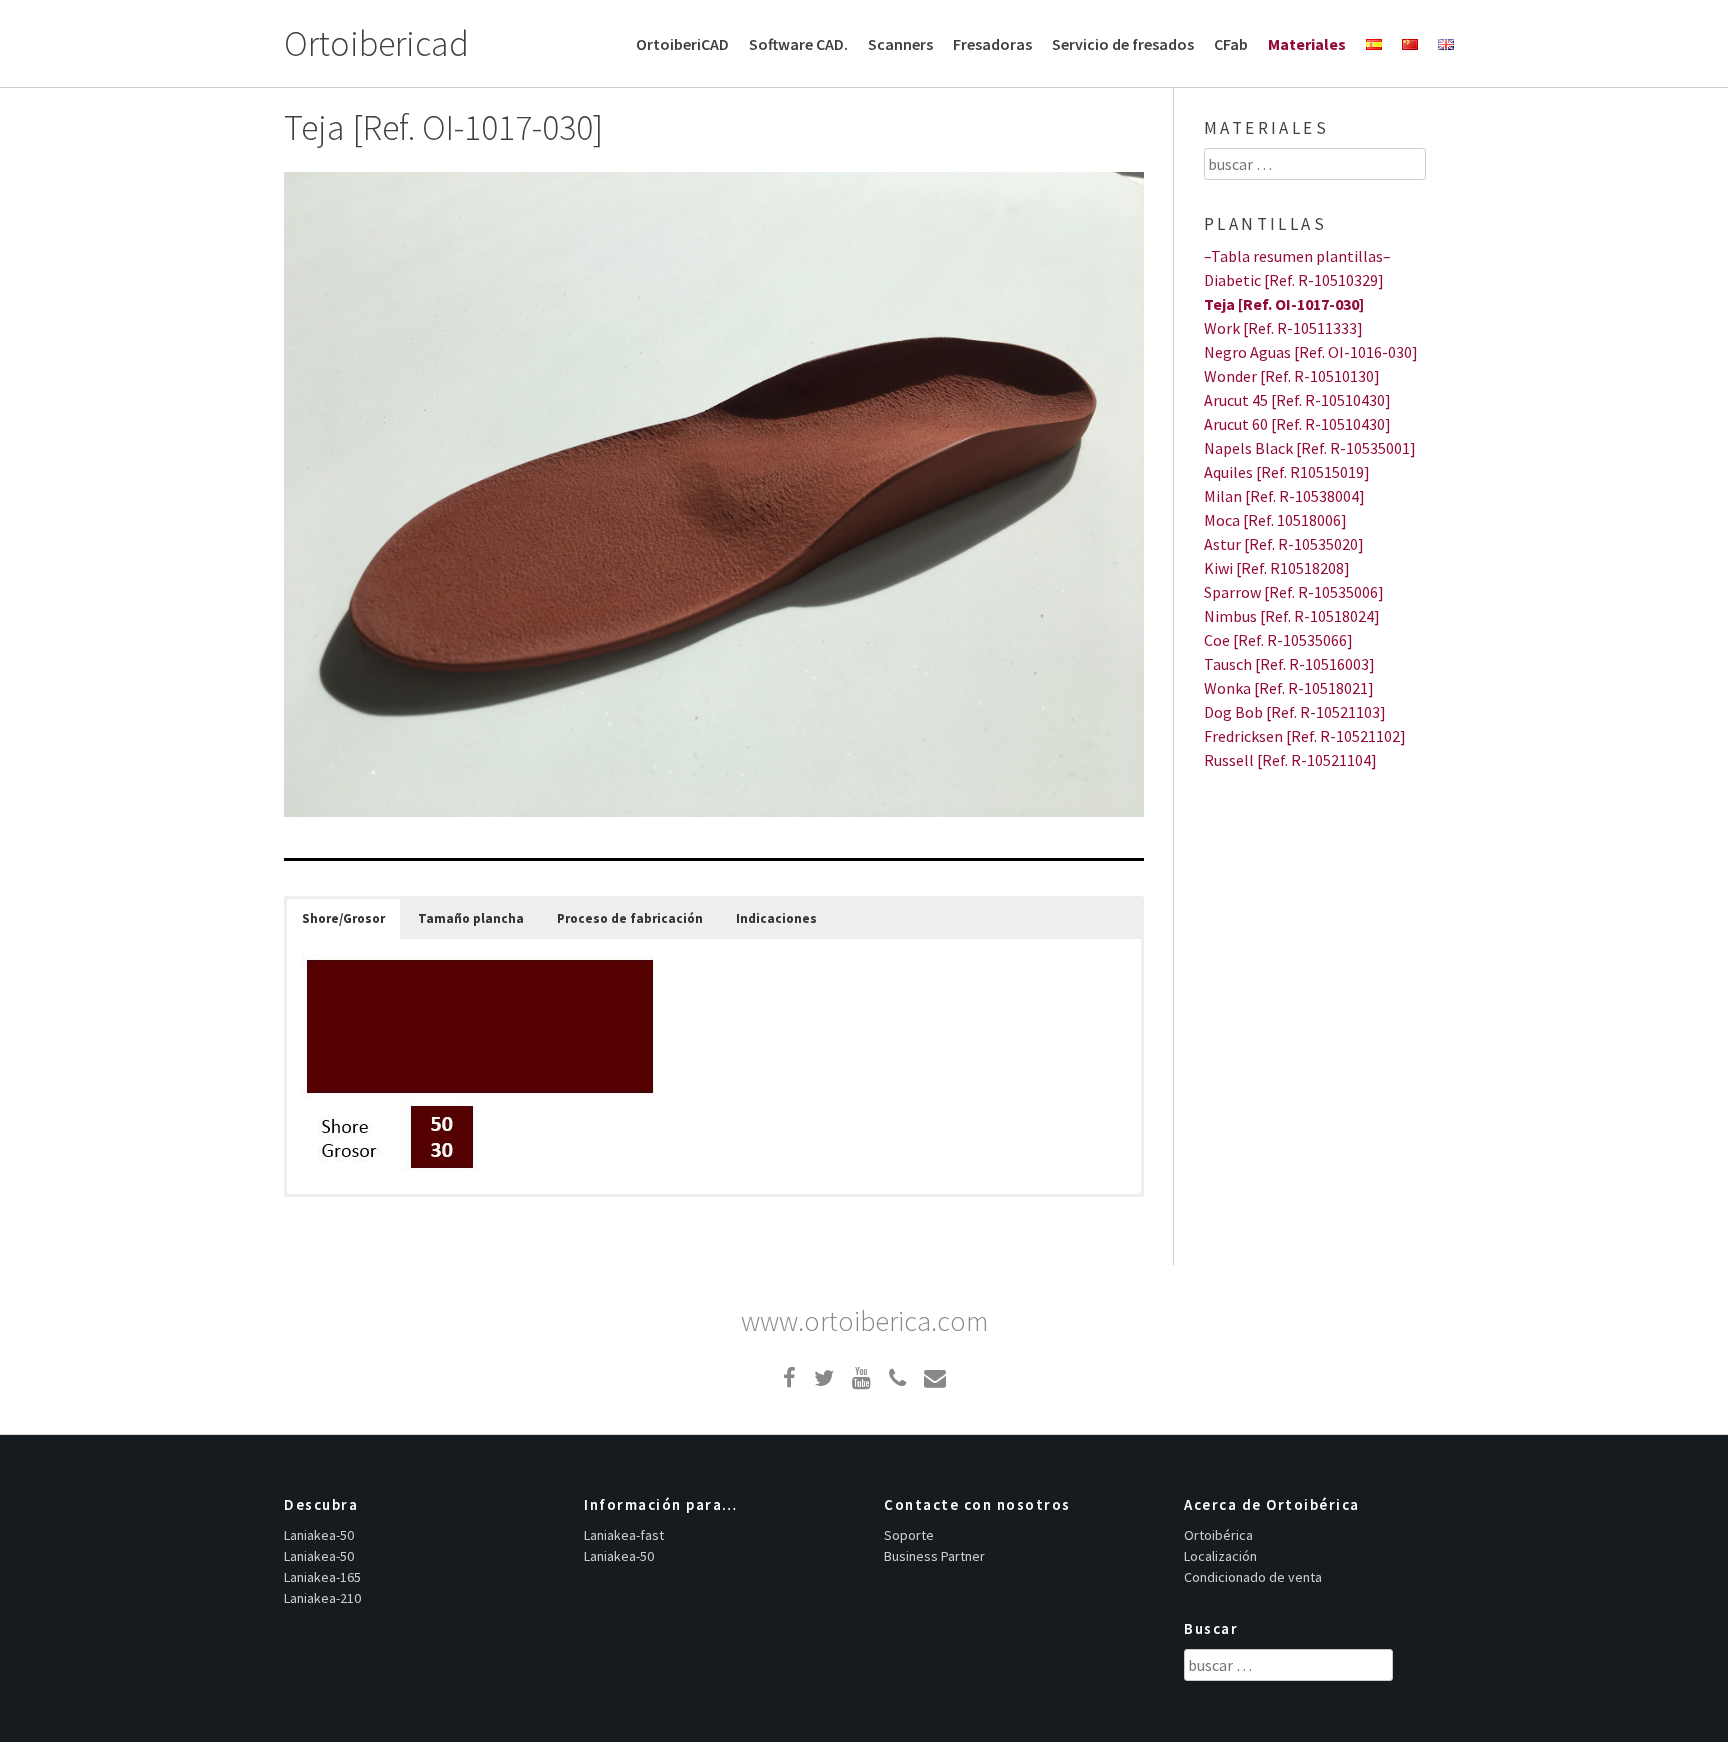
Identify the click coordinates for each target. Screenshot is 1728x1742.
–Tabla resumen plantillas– (1297, 256)
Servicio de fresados (1123, 44)
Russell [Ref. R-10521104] (1290, 760)
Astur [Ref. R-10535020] (1284, 544)
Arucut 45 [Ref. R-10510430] (1297, 400)
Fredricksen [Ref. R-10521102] (1305, 736)
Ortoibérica (1218, 1535)
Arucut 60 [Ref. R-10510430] (1297, 424)
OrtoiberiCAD (682, 44)
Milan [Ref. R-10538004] (1284, 496)
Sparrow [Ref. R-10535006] (1294, 592)
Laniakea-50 (319, 1535)
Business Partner (934, 1556)
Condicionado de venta (1253, 1577)
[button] (343, 919)
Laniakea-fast (624, 1535)
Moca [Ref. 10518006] (1275, 520)
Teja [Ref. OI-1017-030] (1284, 304)
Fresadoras (992, 44)
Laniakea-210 (322, 1598)
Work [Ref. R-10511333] (1283, 328)
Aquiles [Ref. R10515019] (1287, 472)
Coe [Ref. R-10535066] (1278, 640)
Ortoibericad (376, 43)
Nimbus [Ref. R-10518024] (1292, 616)
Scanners (900, 44)
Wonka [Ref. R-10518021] (1289, 688)
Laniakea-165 (322, 1577)
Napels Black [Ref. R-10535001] (1310, 448)
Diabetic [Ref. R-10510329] (1294, 280)
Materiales (1307, 44)
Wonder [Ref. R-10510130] (1292, 376)
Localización (1220, 1556)
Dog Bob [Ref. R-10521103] (1295, 712)
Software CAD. (798, 44)
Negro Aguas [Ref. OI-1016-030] (1311, 352)
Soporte (909, 1535)
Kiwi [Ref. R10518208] (1277, 568)
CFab (1231, 44)
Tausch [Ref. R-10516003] (1289, 664)
